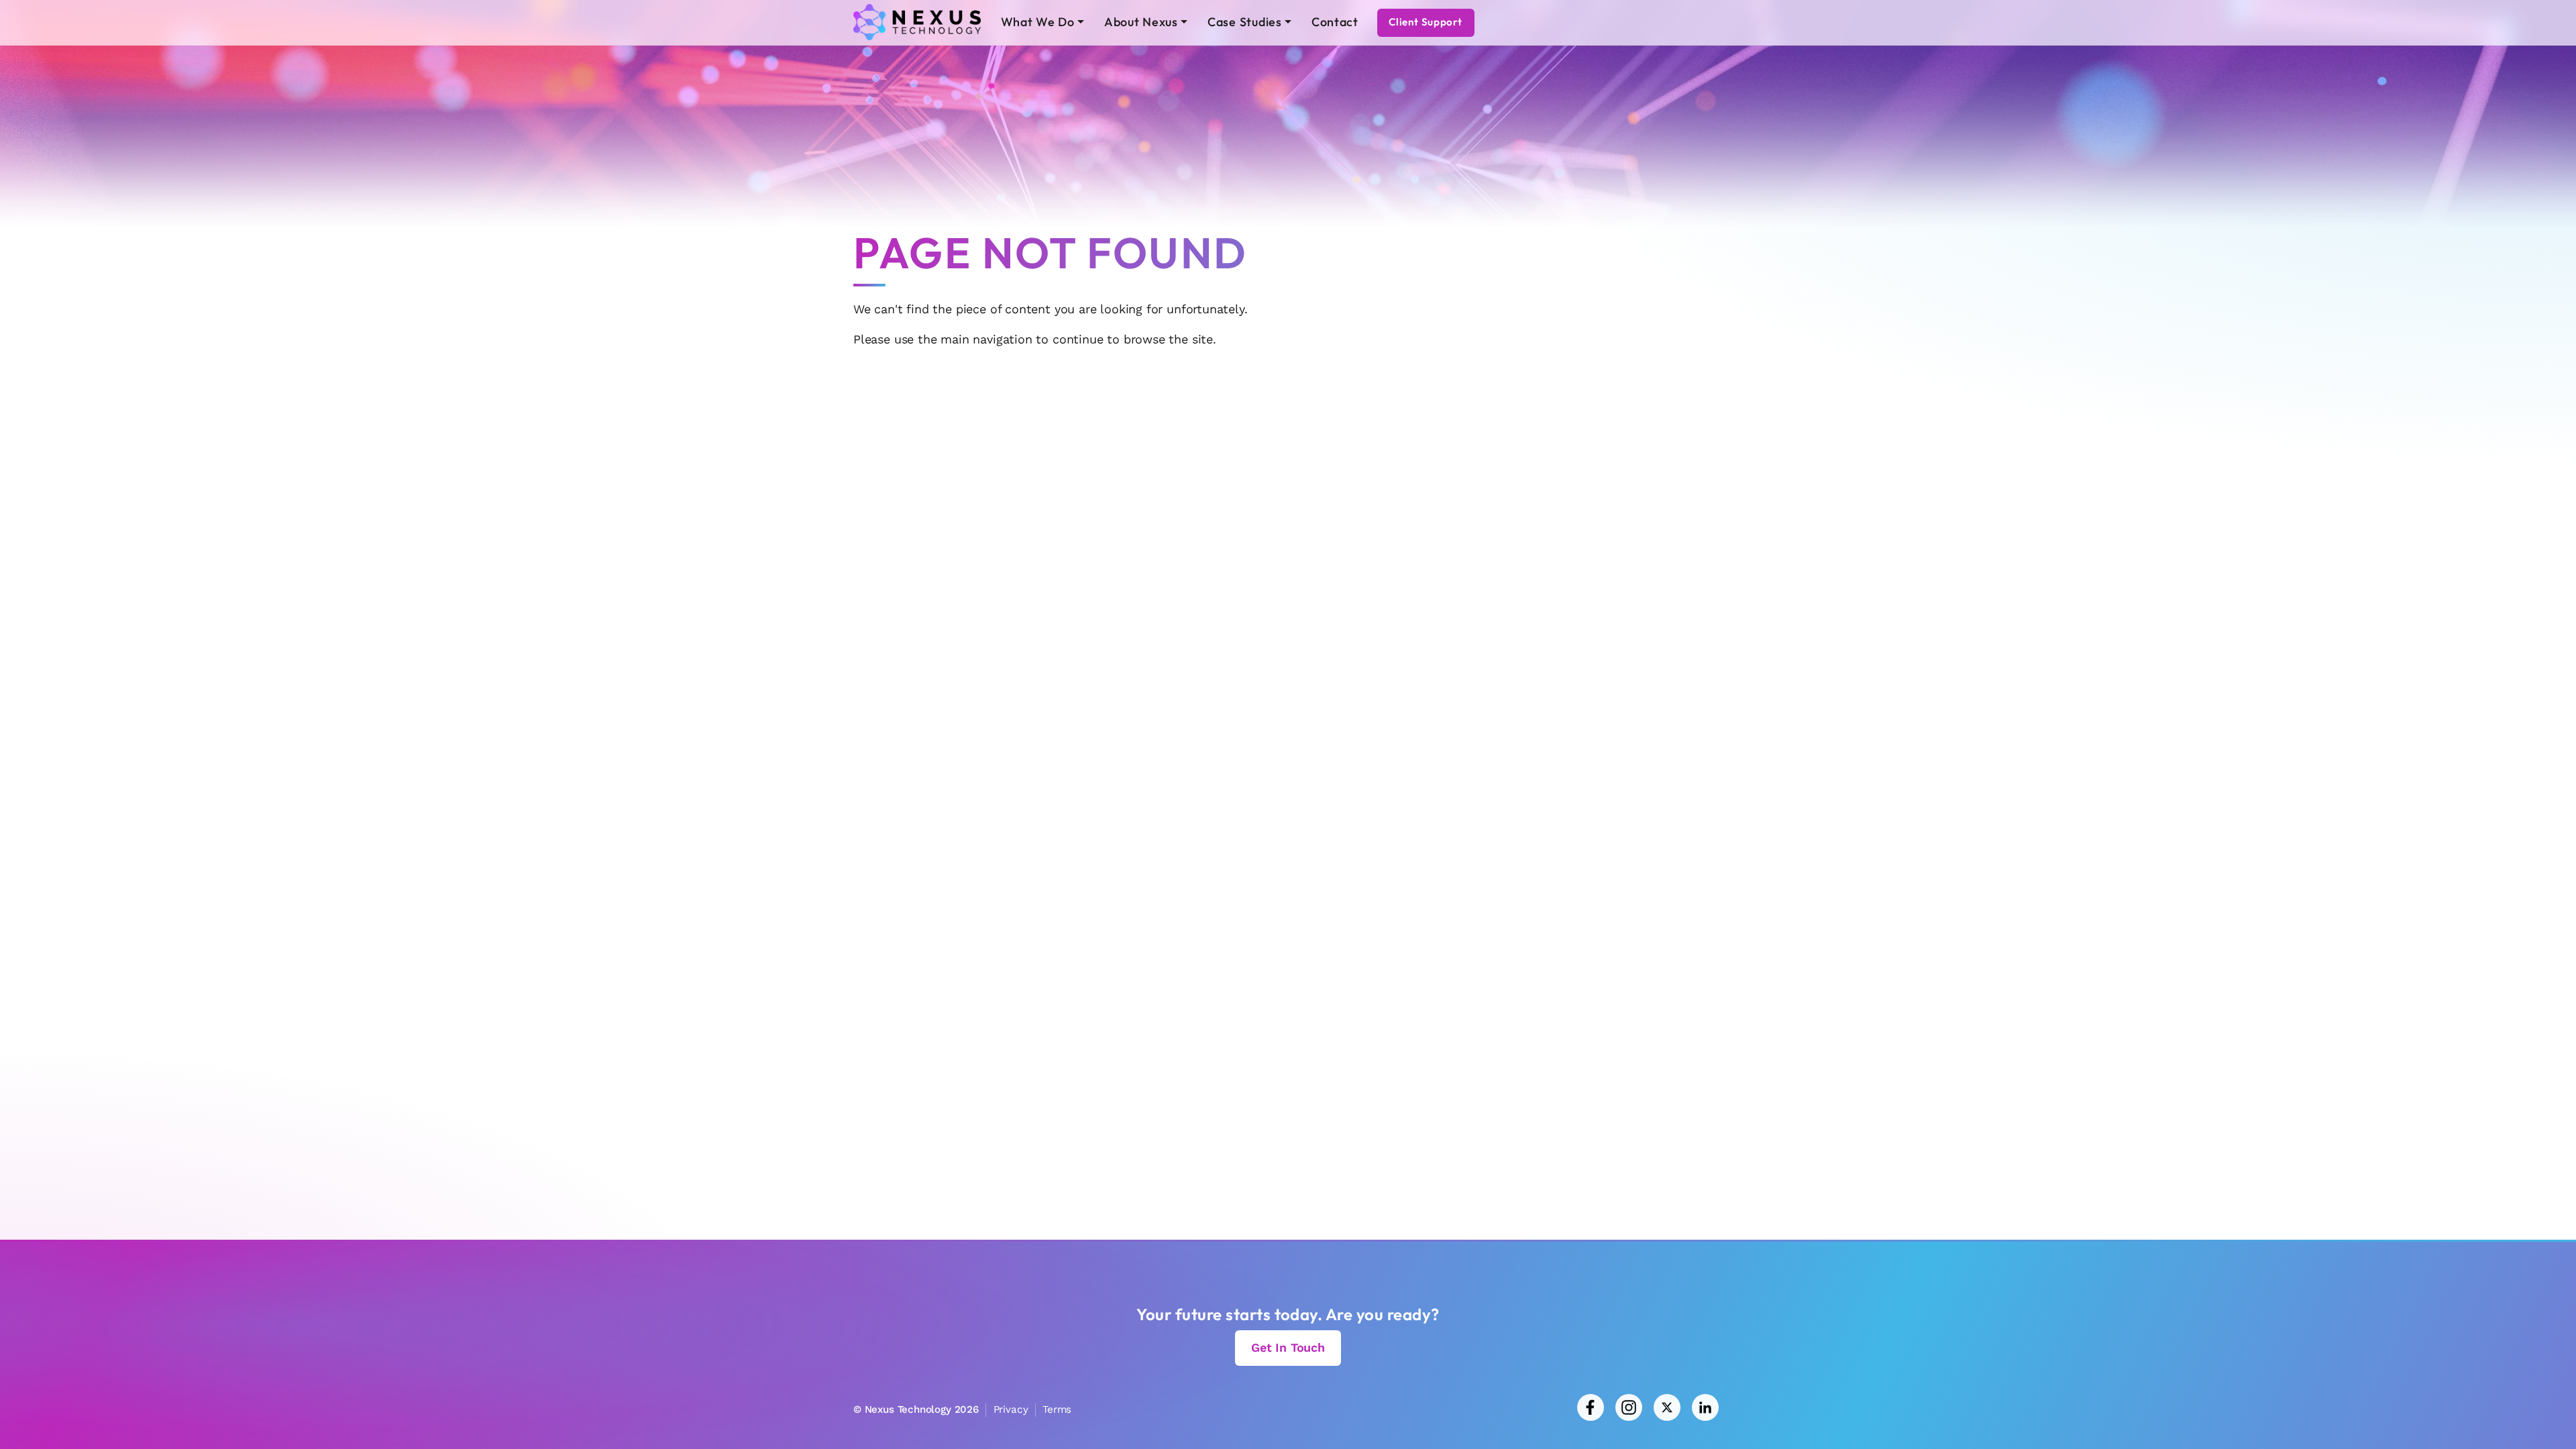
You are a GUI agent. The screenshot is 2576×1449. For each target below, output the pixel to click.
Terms (1057, 1409)
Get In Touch (1288, 1347)
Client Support (1426, 22)
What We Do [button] (1038, 22)
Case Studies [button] (1245, 22)
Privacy (1011, 1409)
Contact (1335, 22)
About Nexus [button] (1141, 22)
